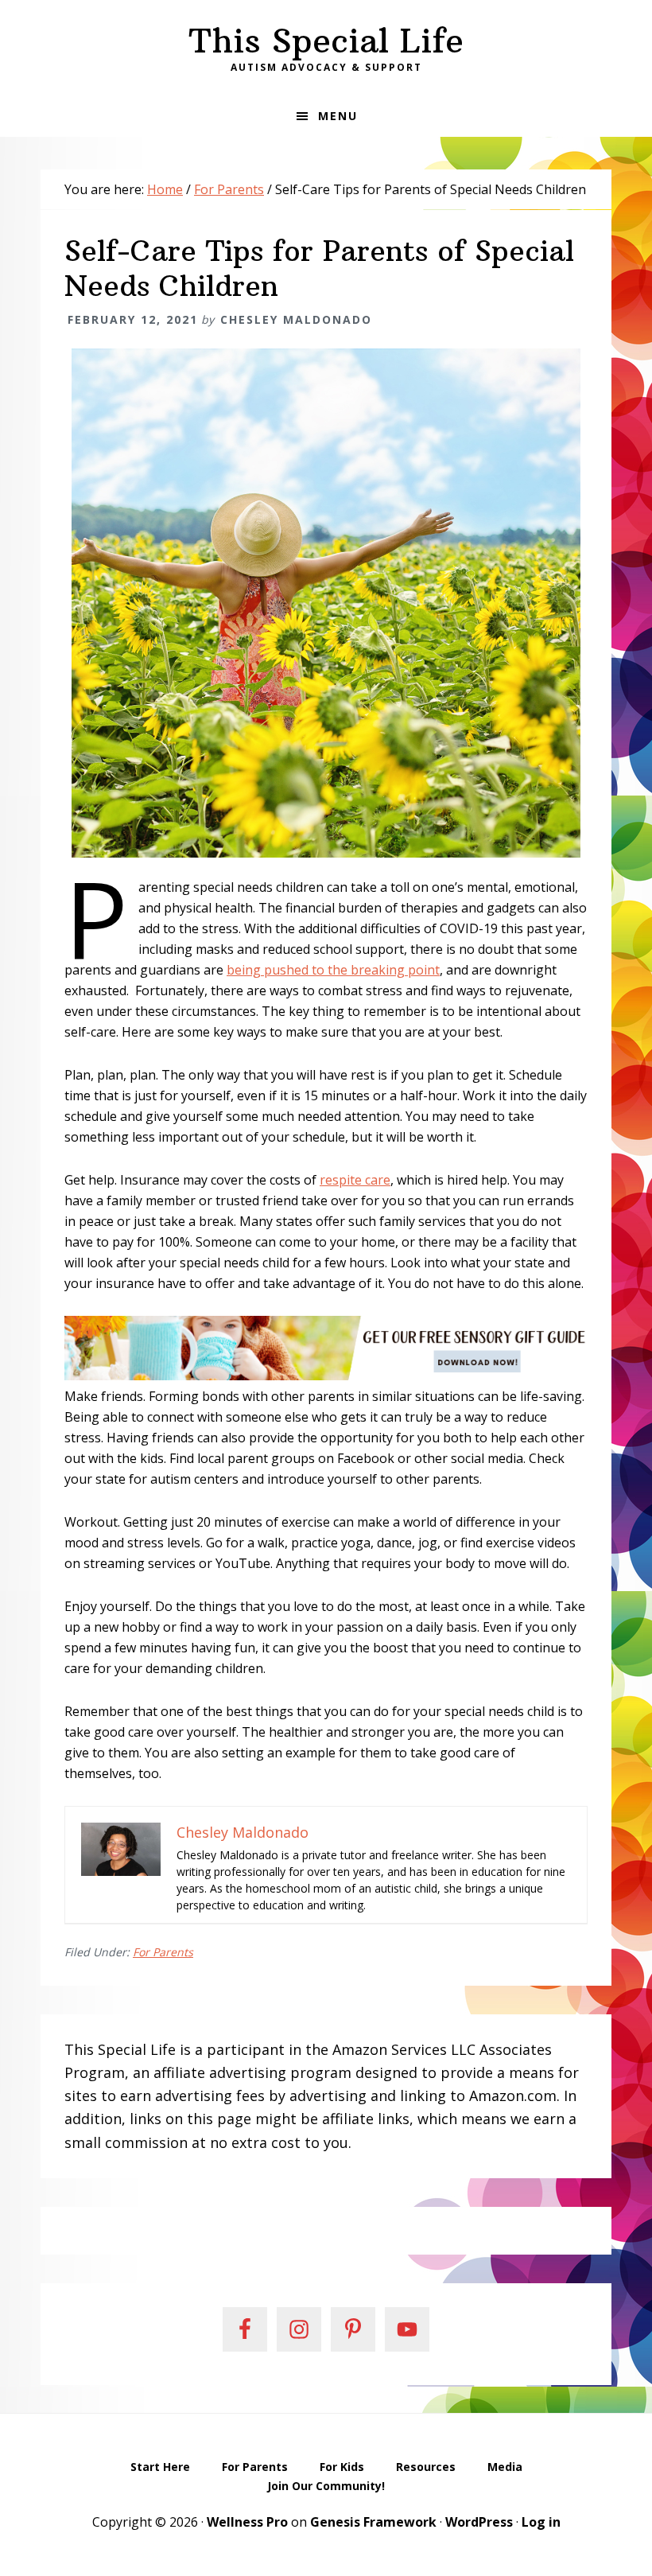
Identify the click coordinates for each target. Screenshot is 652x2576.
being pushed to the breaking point (333, 970)
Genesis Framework (373, 2522)
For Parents (163, 1952)
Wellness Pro (247, 2522)
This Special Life (326, 41)
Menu (338, 116)
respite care (355, 1180)
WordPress (479, 2522)
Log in (541, 2522)
